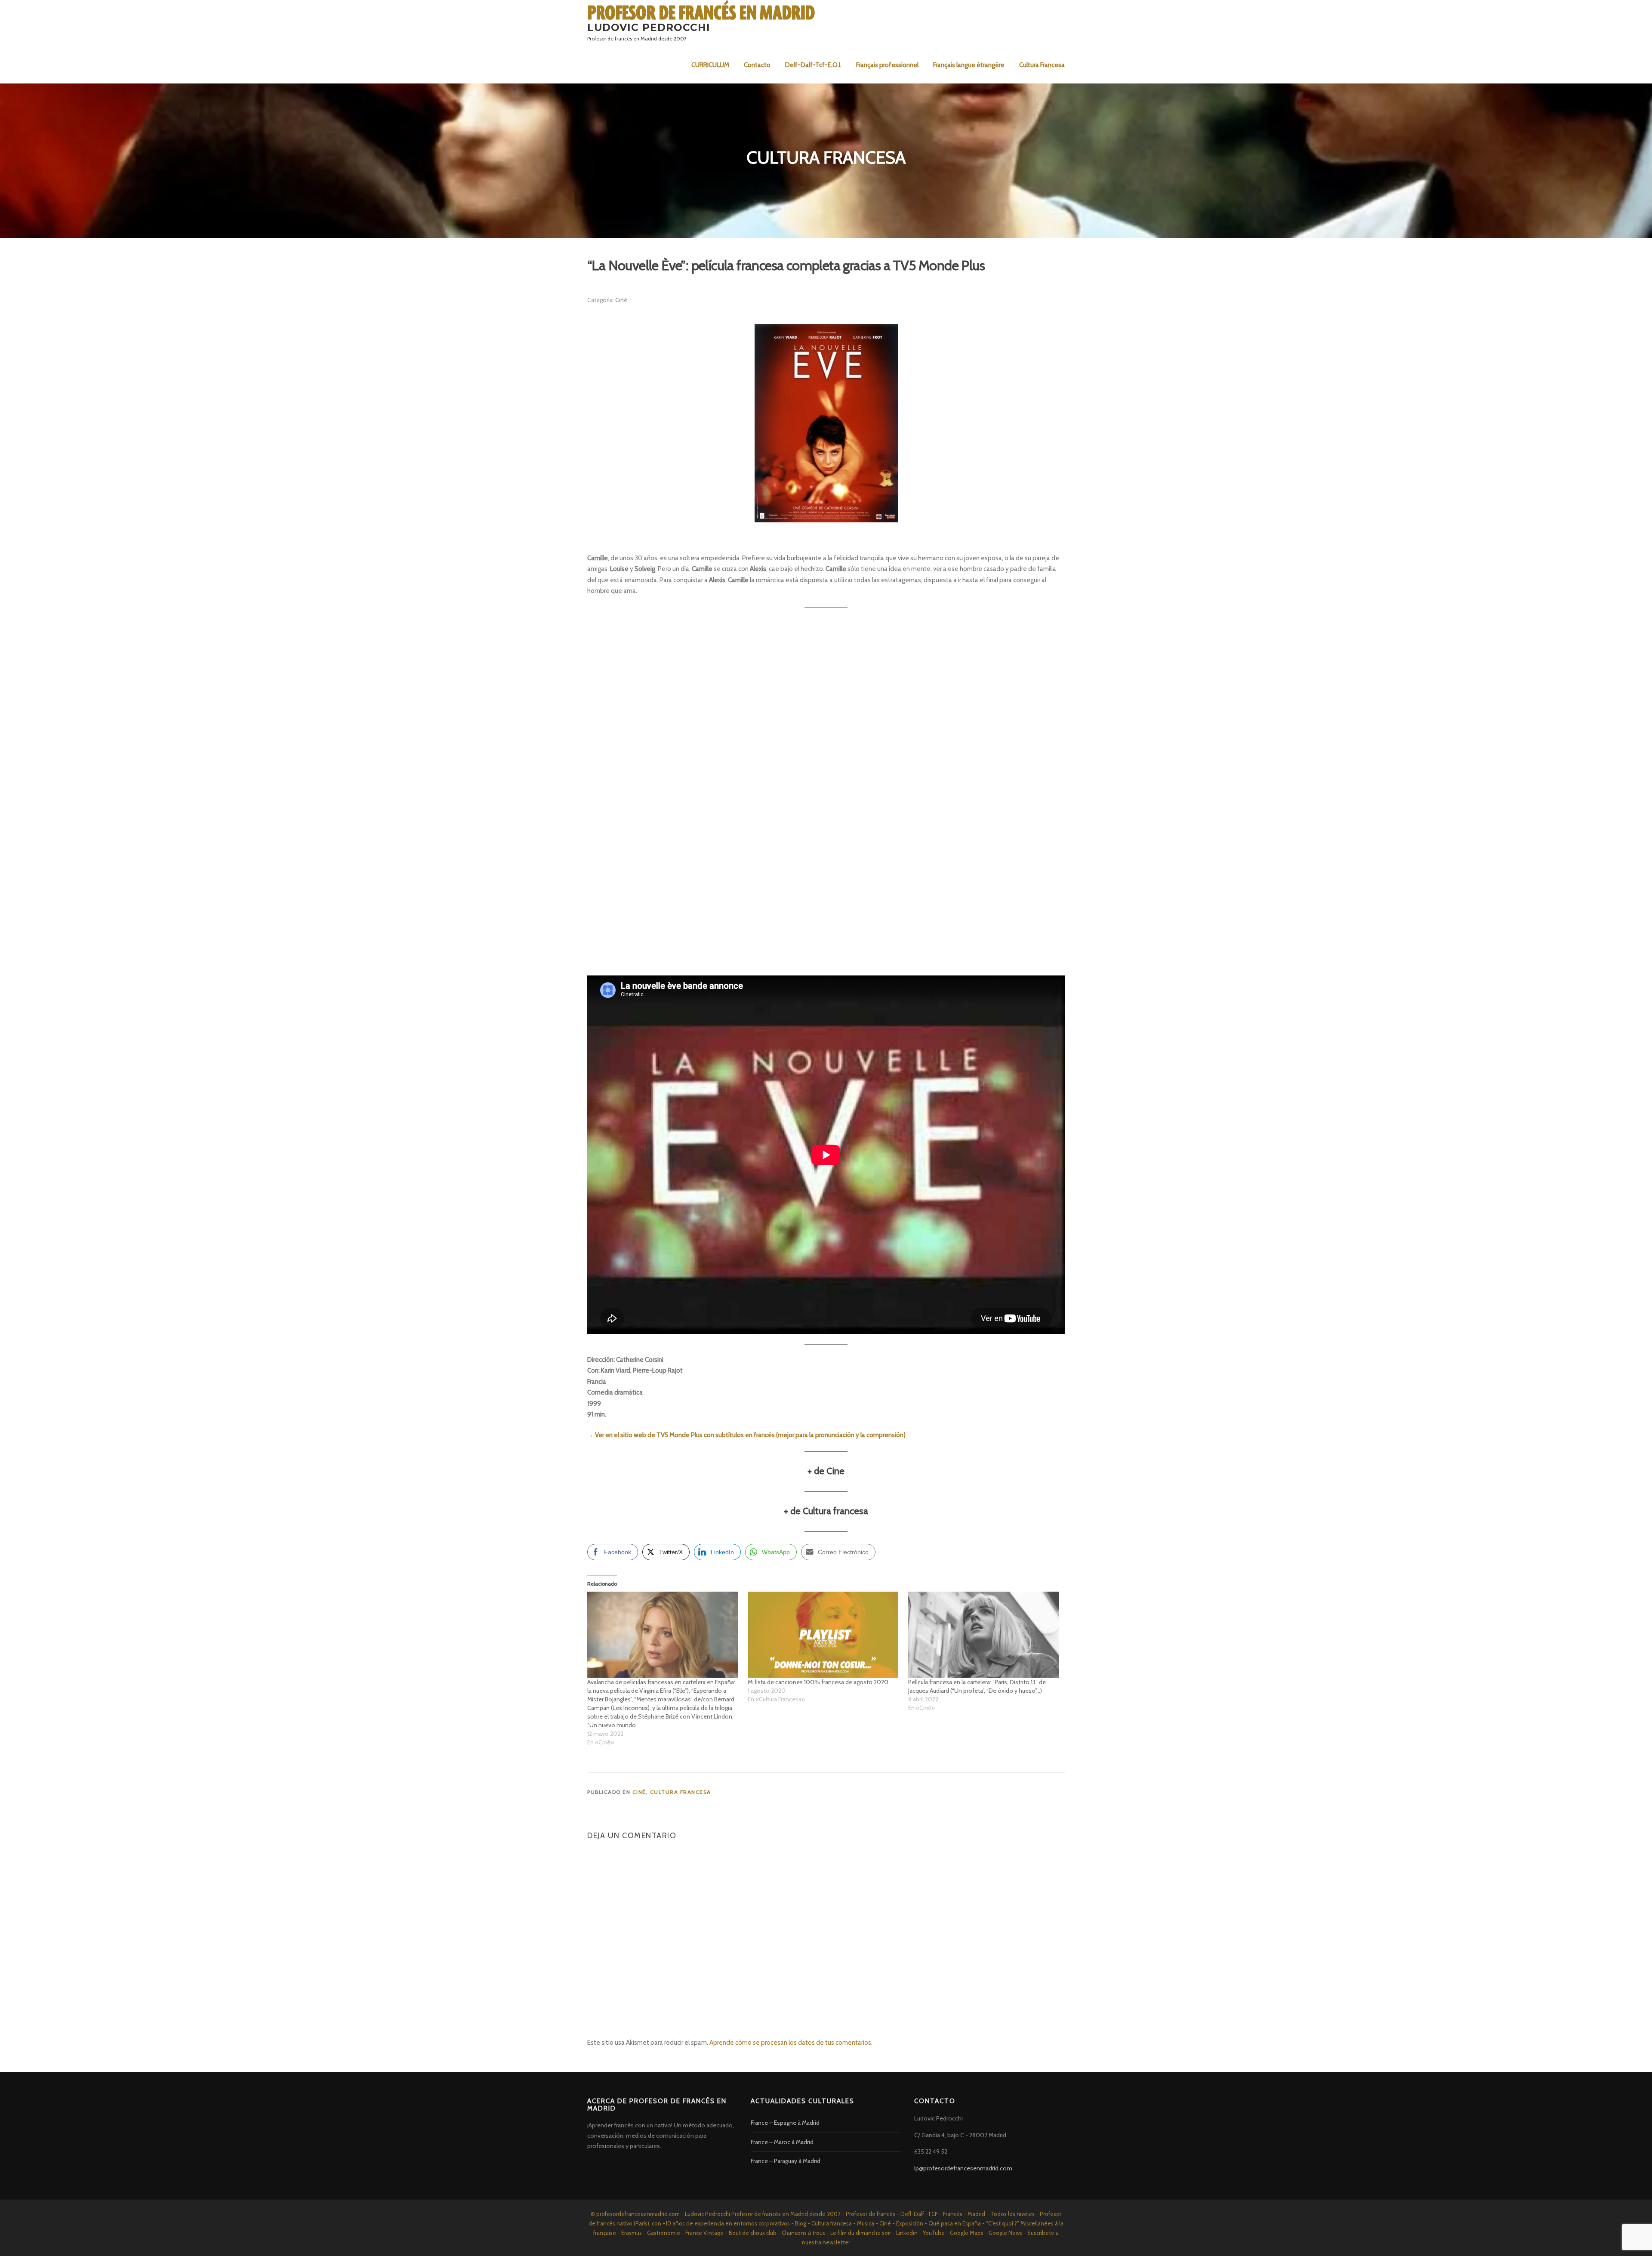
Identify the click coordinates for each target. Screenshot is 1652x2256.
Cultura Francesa (1042, 65)
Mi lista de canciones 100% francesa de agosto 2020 (818, 1682)
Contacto (757, 65)
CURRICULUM (710, 65)
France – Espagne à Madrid (785, 2123)
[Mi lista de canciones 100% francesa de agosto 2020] (824, 1635)
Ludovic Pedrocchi (649, 27)
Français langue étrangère (969, 65)
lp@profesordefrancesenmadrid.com (963, 2168)
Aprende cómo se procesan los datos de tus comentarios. (791, 2043)
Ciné (621, 300)
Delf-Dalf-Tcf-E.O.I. (813, 65)
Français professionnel (887, 65)
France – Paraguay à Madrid (786, 2161)
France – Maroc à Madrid (782, 2142)
